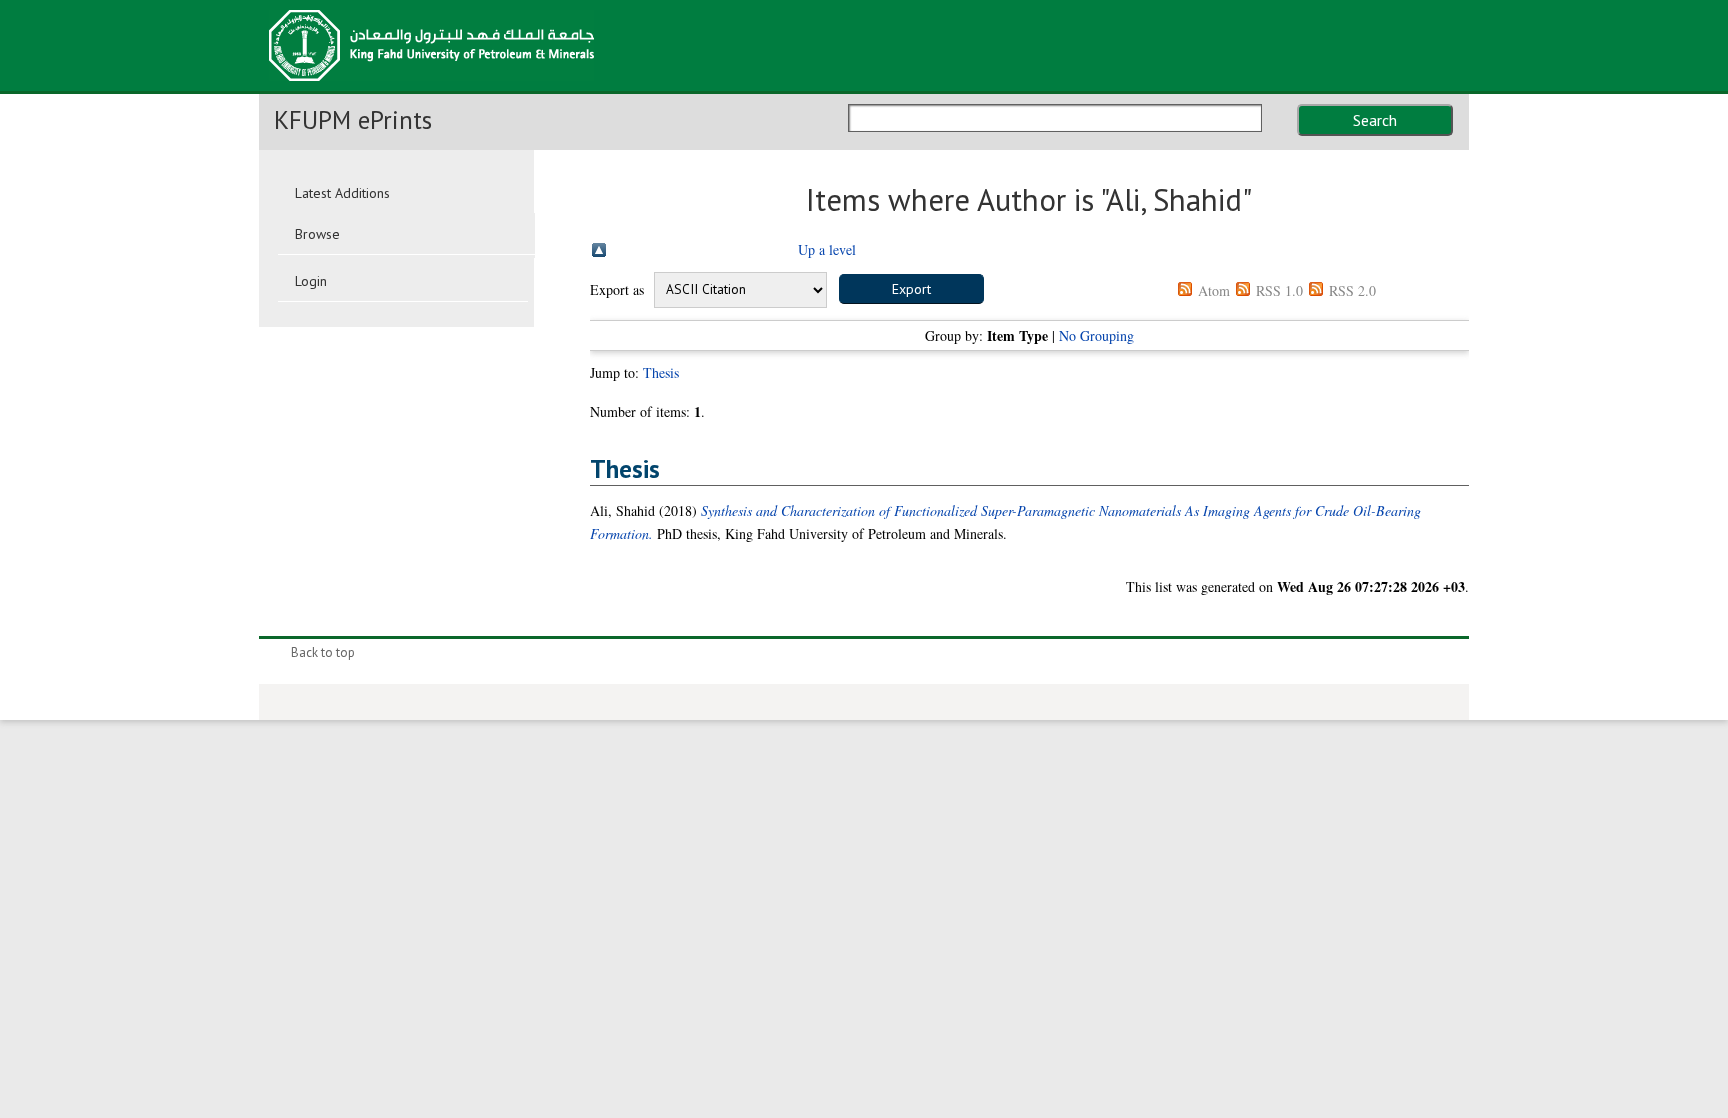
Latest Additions (342, 193)
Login (311, 281)
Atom (1214, 290)
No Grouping (1096, 335)
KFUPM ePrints (353, 120)
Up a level (827, 249)
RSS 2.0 (1352, 290)
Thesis (661, 372)
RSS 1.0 (1279, 290)
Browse (317, 234)
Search (1375, 120)
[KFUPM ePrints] (431, 87)
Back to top (323, 652)
